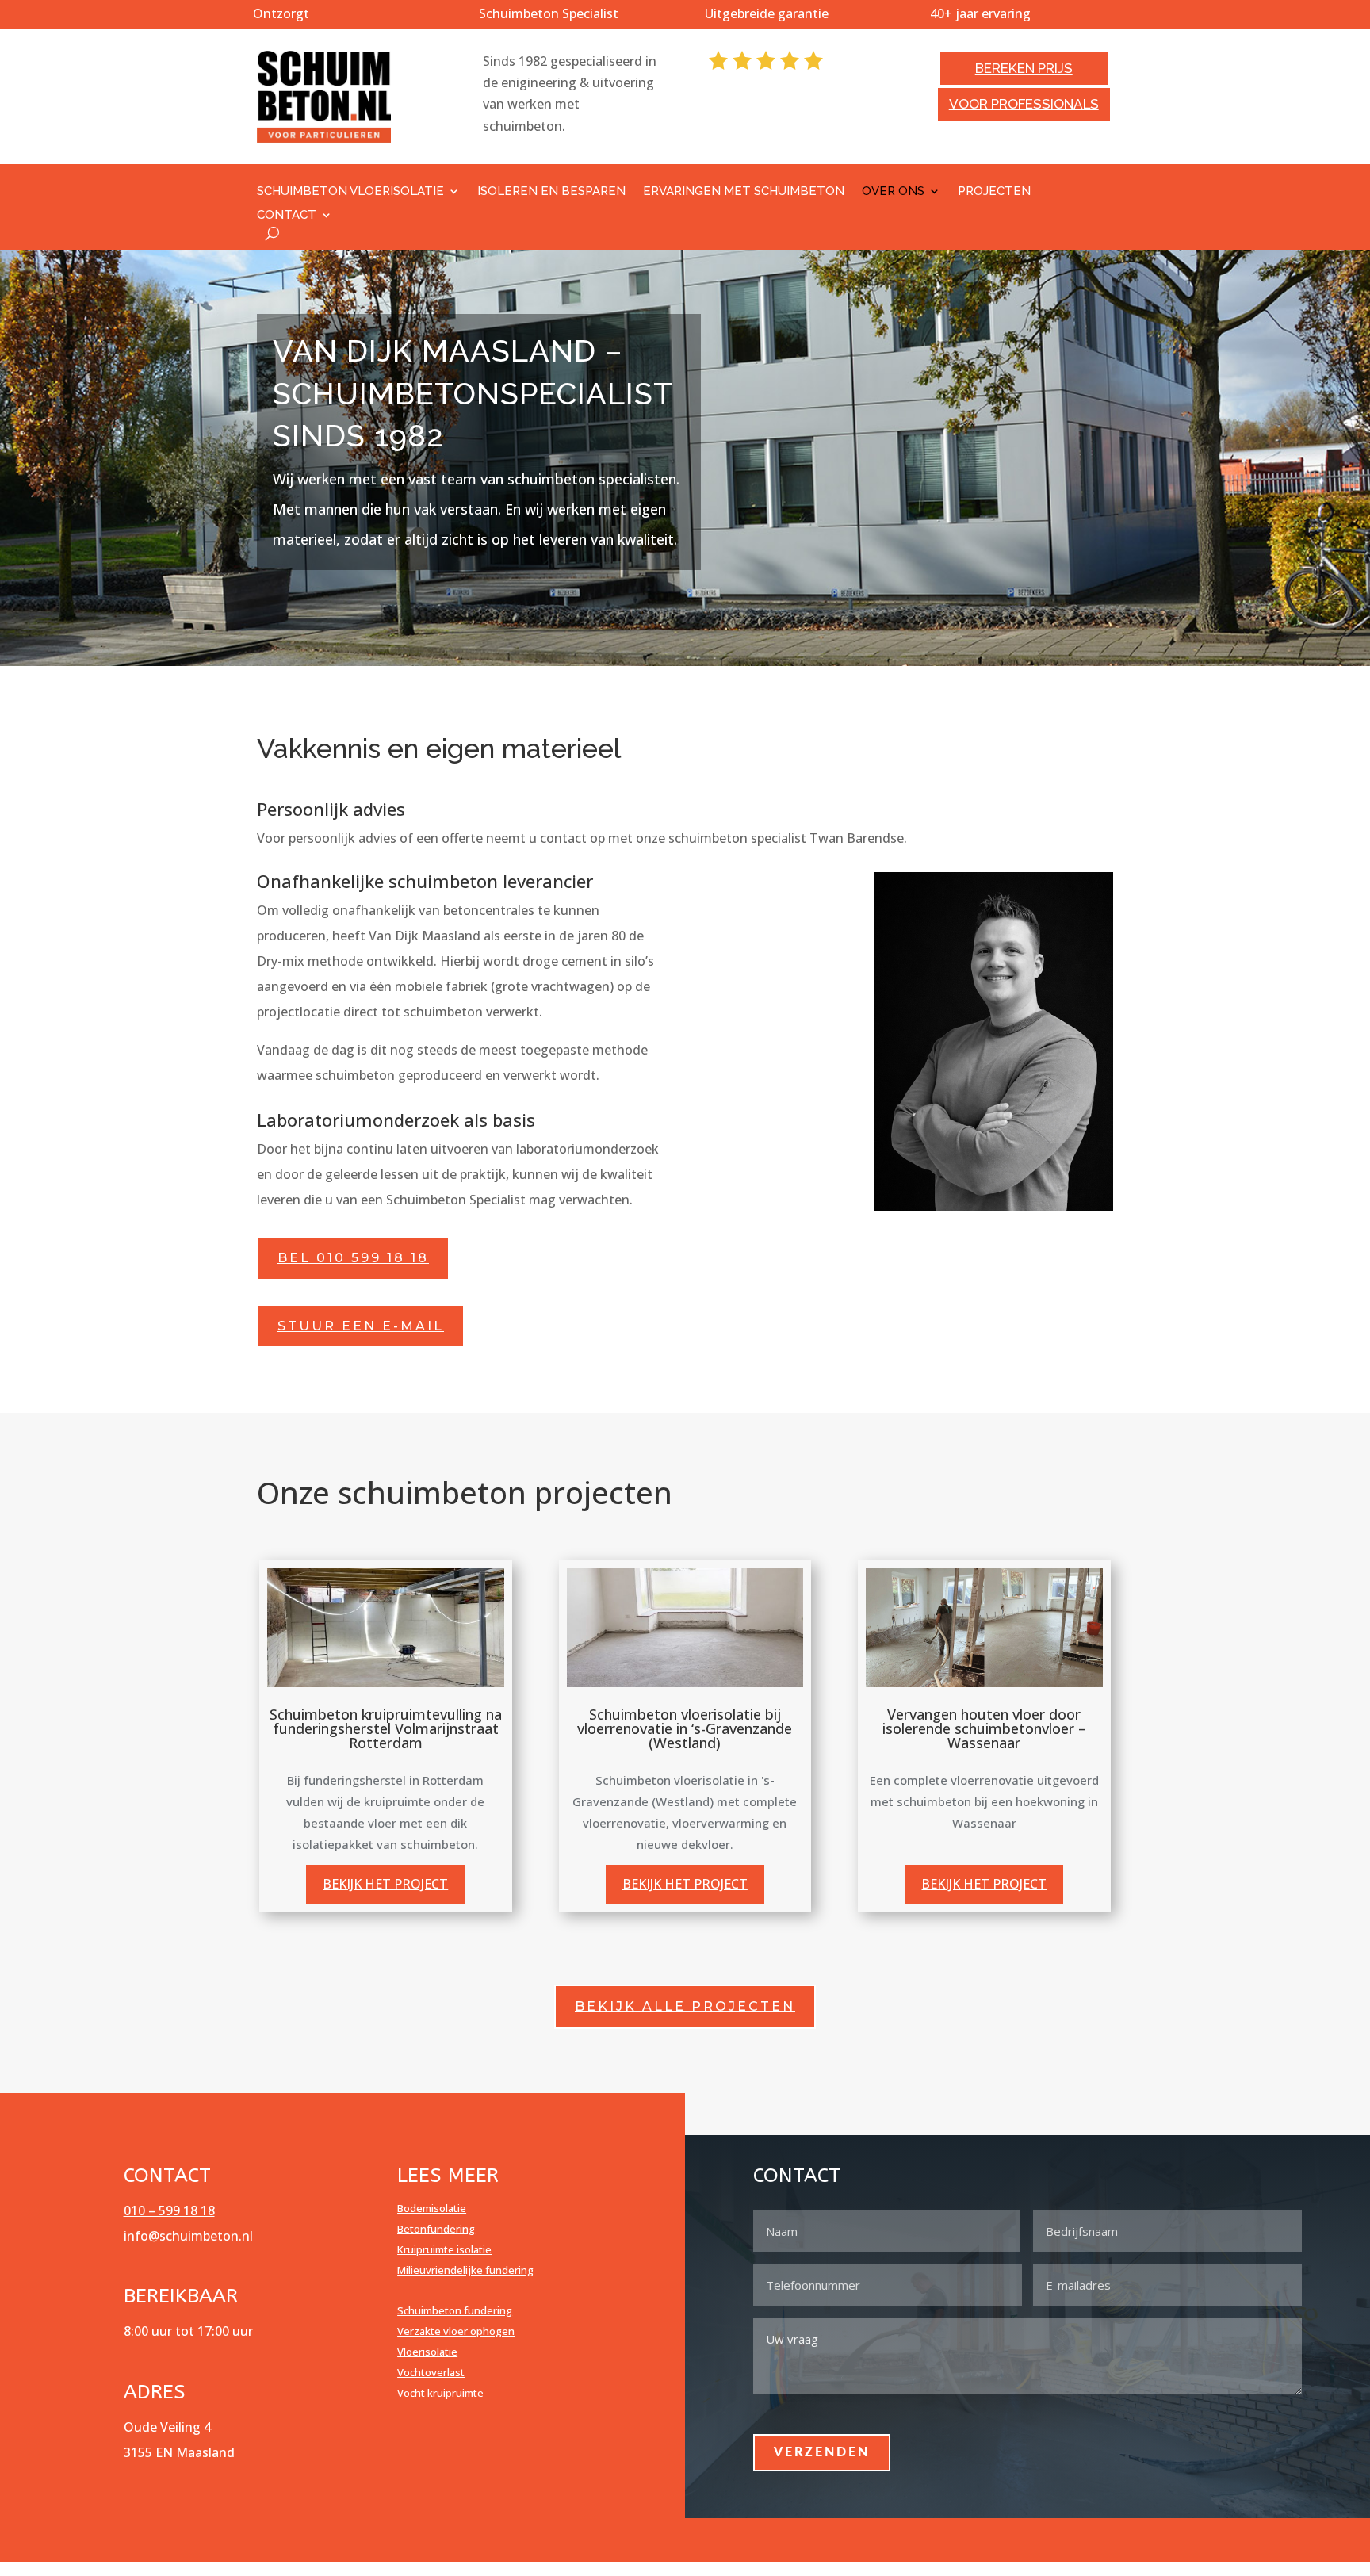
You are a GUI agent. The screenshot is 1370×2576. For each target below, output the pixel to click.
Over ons (893, 192)
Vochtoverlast (431, 2372)
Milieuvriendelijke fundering (465, 2270)
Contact (287, 216)
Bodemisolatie (432, 2208)
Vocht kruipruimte (440, 2393)
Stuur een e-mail (361, 1326)
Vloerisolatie (427, 2352)
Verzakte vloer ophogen (456, 2331)
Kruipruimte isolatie (444, 2249)
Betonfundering (436, 2229)
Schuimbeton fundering (455, 2310)
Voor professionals (1024, 104)
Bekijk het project (385, 1884)
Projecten (994, 192)
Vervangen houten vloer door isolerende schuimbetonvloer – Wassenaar (984, 1728)
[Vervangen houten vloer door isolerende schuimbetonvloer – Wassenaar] (984, 1628)
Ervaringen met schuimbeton (744, 192)
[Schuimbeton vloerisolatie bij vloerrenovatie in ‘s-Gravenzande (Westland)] (685, 1628)
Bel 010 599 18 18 (353, 1258)
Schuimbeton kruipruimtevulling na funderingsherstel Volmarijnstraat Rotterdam (386, 1728)
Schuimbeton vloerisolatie (350, 192)
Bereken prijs (1024, 68)
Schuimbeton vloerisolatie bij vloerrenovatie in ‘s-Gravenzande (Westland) (685, 1728)
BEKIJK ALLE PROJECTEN (685, 2006)
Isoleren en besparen (551, 192)
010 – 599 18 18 (169, 2210)
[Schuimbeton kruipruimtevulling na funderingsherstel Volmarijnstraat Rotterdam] (386, 1628)
